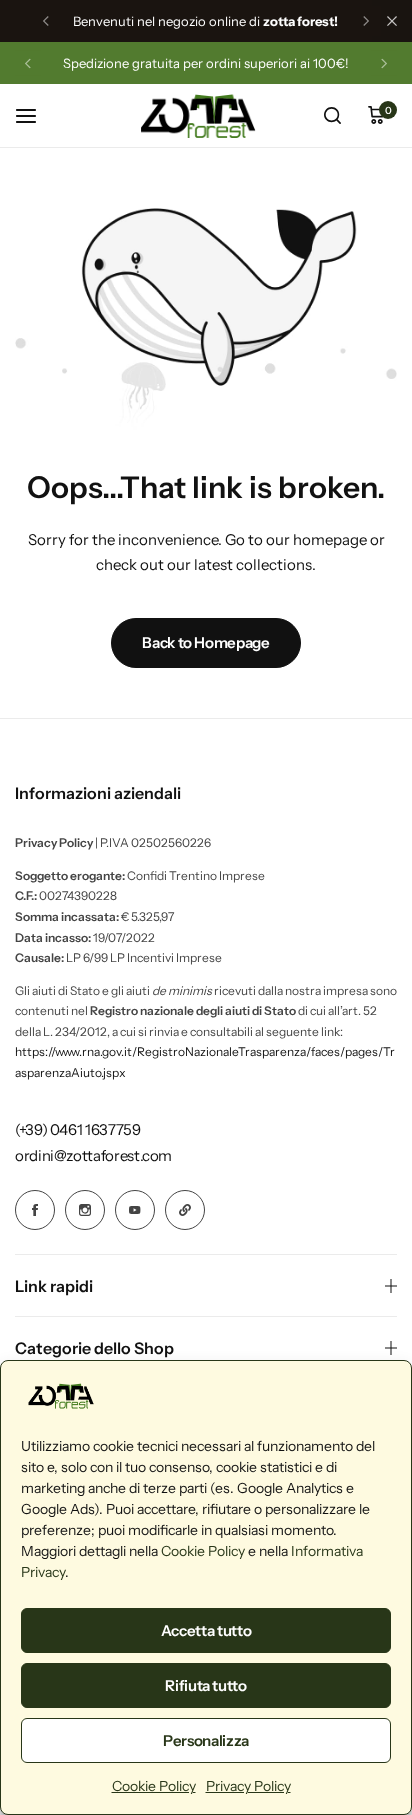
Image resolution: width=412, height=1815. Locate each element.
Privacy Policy (248, 1786)
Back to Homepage (205, 642)
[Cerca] (332, 116)
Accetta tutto (206, 1630)
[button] (46, 21)
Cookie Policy (203, 1551)
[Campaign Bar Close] (392, 21)
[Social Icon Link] (35, 1210)
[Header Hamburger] (36, 115)
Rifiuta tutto (205, 1685)
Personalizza (206, 1740)
